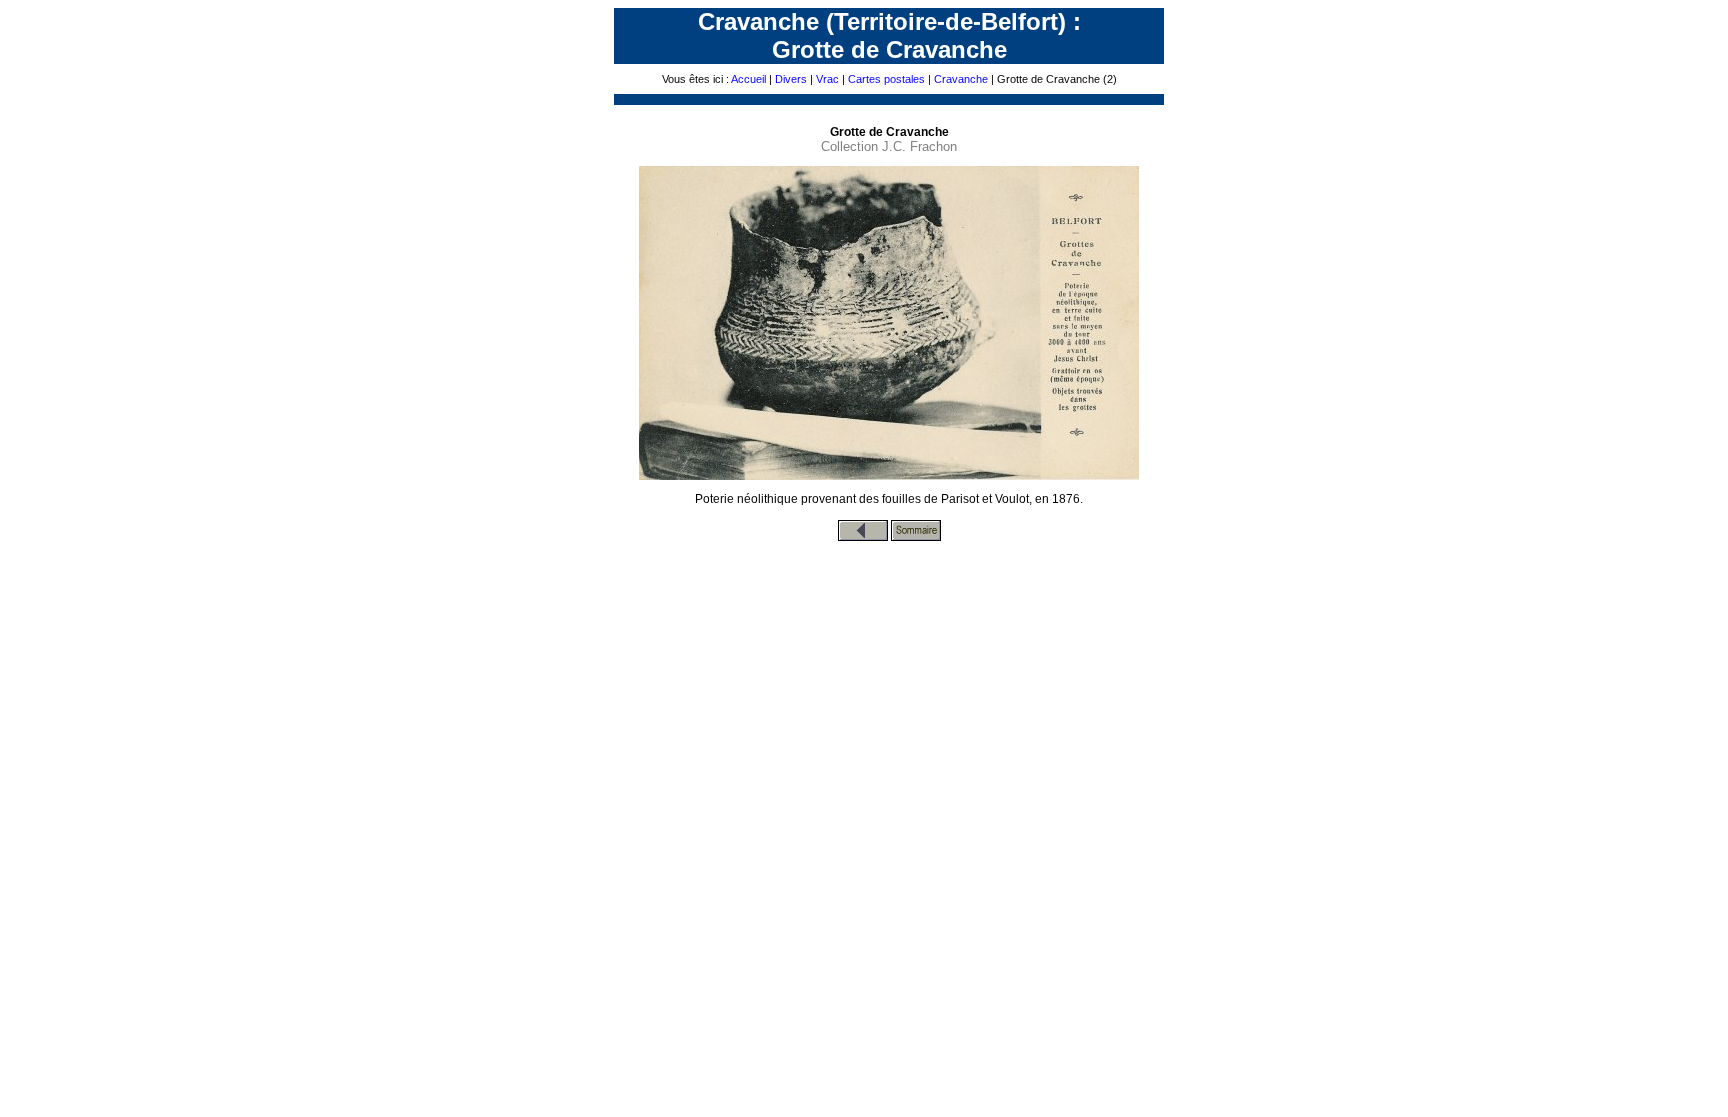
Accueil (748, 79)
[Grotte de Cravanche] (863, 537)
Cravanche (961, 79)
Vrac (827, 79)
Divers (791, 79)
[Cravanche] (889, 476)
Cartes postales (886, 79)
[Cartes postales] (916, 537)
